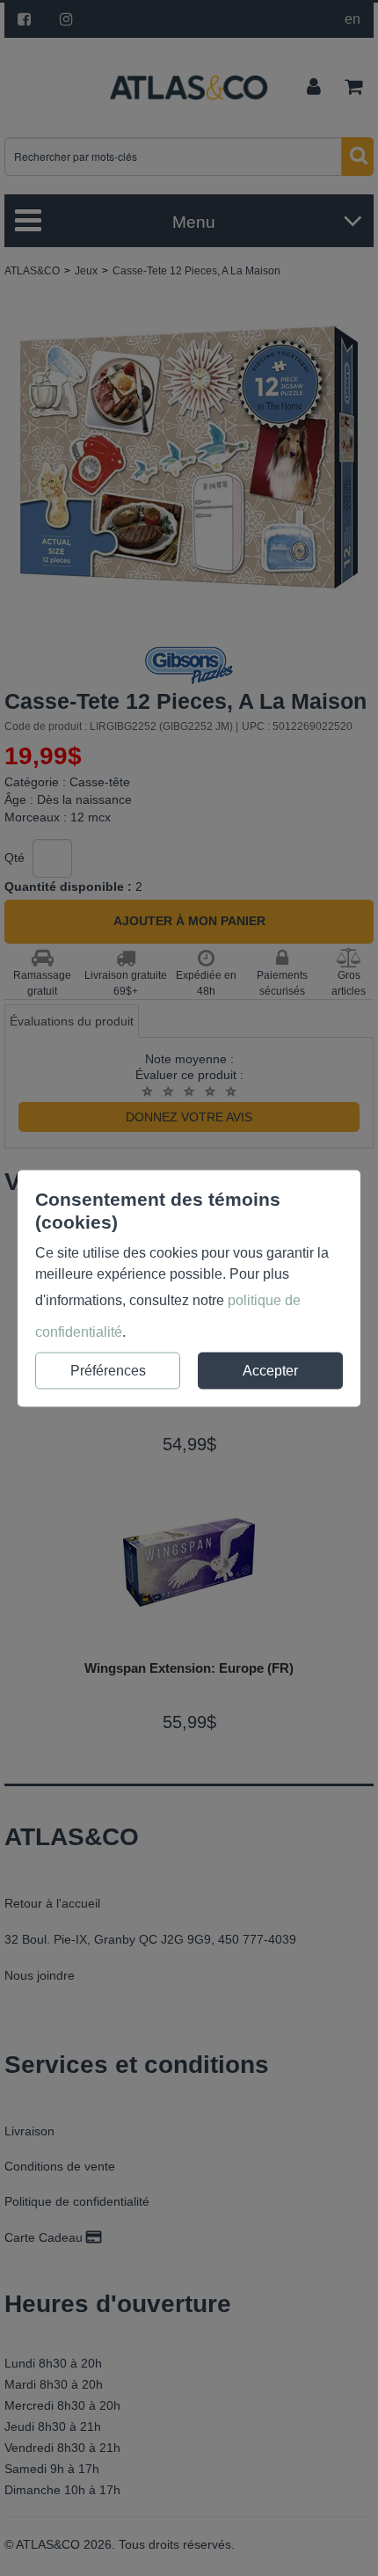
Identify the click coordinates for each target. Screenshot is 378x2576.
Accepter (270, 1370)
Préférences (108, 1370)
